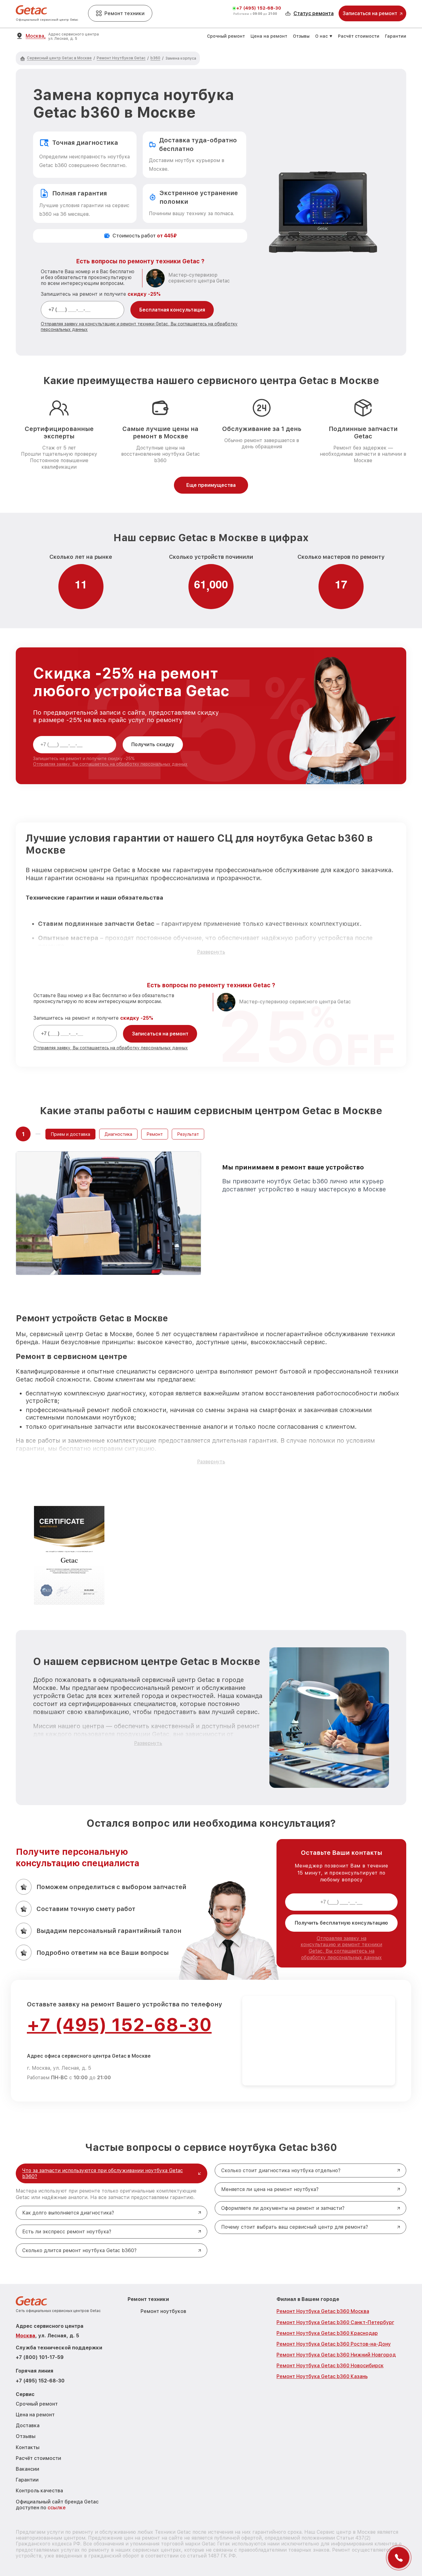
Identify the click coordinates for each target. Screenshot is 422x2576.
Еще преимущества (211, 485)
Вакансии (27, 2469)
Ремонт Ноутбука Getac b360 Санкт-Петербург (335, 2322)
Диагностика (118, 1134)
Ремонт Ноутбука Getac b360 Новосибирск (330, 2366)
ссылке (57, 2508)
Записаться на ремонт (160, 1034)
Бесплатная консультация (172, 310)
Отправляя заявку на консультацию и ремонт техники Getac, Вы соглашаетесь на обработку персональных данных (341, 1948)
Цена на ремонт (269, 36)
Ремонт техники (124, 13)
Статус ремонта (314, 13)
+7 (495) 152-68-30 (259, 8)
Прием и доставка (70, 1134)
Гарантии (396, 36)
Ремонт (155, 1134)
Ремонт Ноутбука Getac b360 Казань (322, 2376)
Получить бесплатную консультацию (341, 1923)
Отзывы (301, 36)
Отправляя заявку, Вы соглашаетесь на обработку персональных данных (110, 764)
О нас (321, 36)
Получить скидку (153, 744)
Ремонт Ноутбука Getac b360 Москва (323, 2311)
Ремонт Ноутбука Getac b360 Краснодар (327, 2333)
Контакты (28, 2447)
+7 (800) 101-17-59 (40, 2357)
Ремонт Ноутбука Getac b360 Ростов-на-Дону (334, 2344)
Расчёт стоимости (359, 36)
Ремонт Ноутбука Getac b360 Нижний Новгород (336, 2355)
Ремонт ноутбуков (163, 2311)
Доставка (28, 2425)
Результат (188, 1134)
